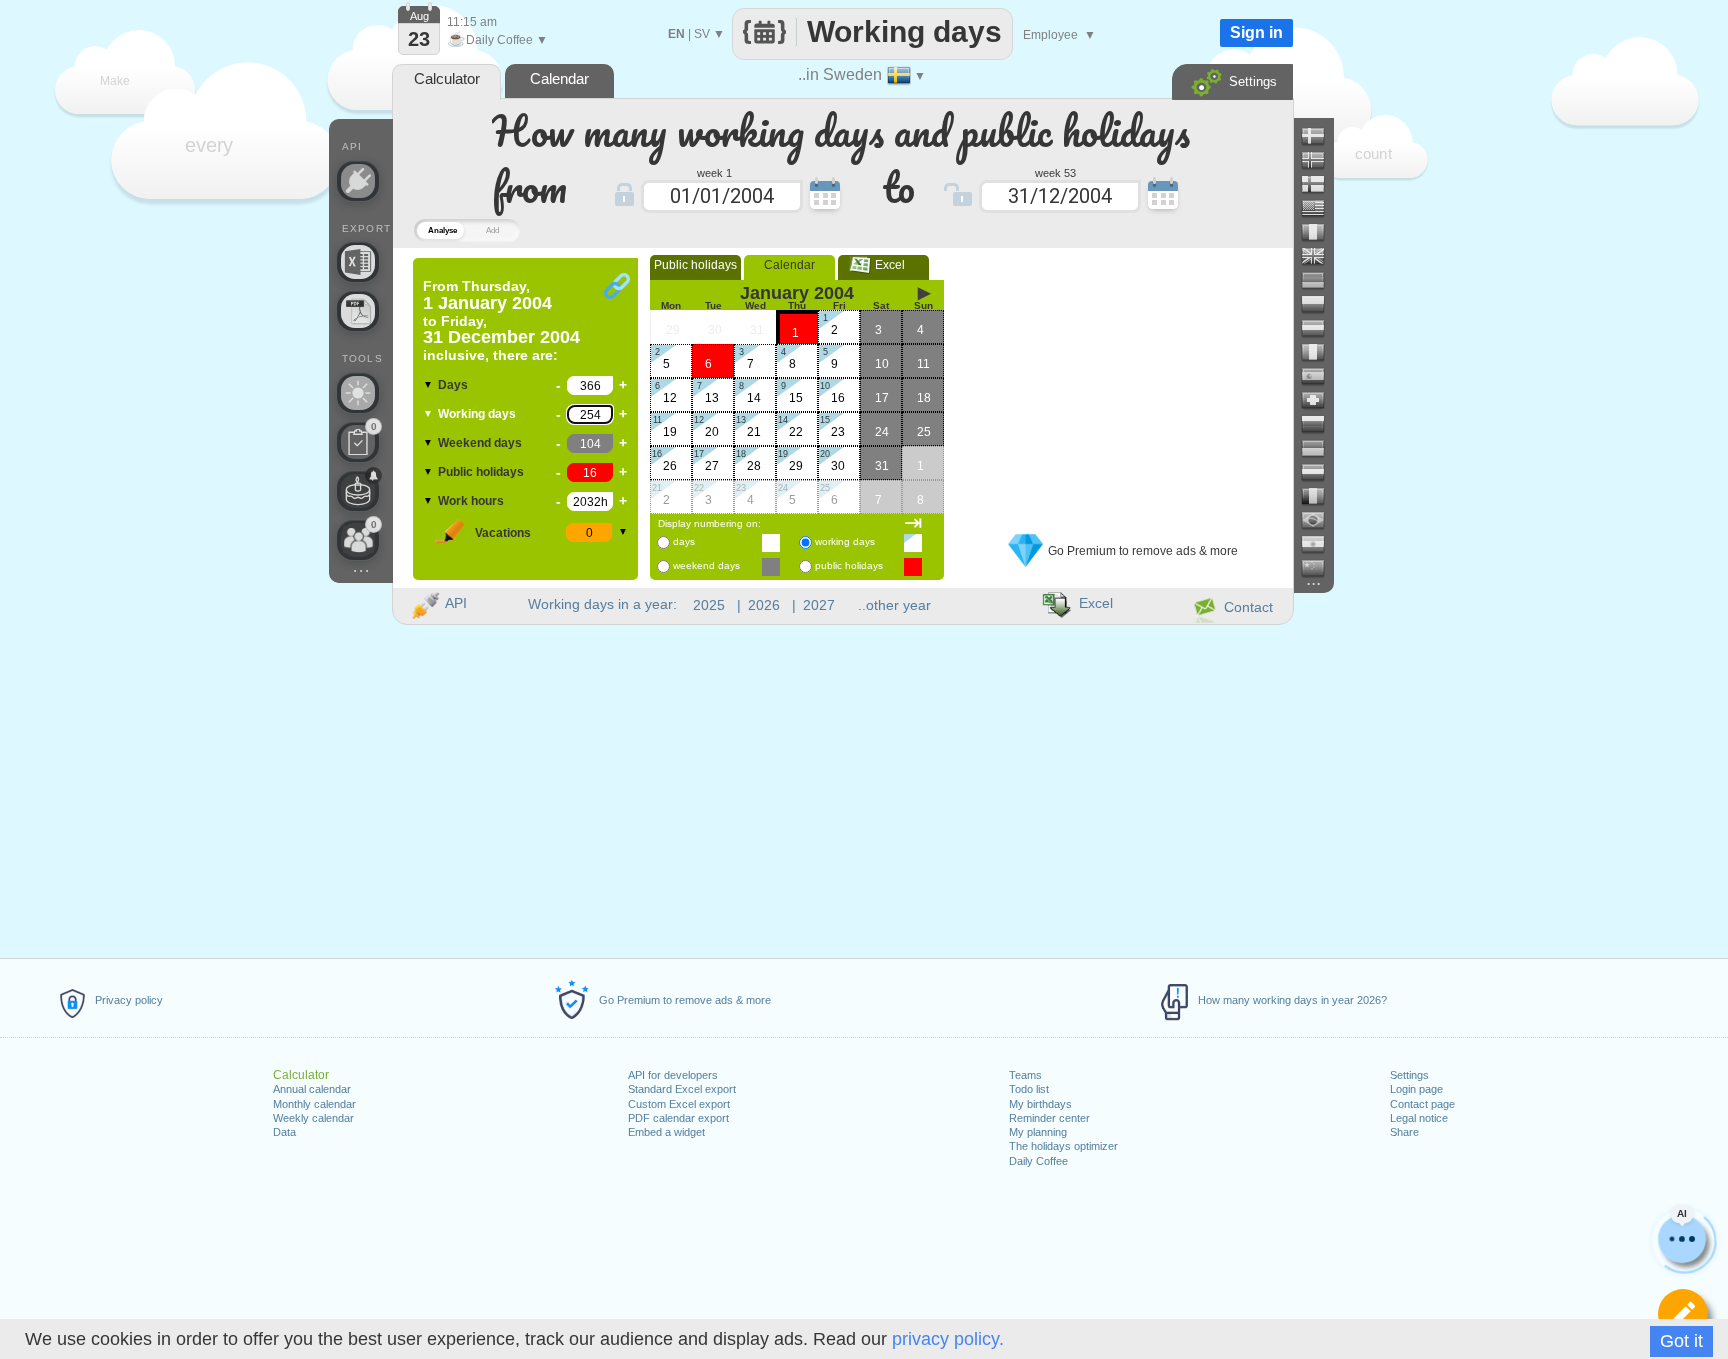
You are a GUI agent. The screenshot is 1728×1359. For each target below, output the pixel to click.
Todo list (1029, 1089)
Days (453, 385)
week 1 (714, 172)
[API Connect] (358, 181)
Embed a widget (666, 1132)
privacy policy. (948, 1339)
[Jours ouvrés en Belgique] (1321, 496)
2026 (764, 605)
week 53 (1055, 172)
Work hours (471, 501)
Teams (1025, 1075)
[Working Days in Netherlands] (1321, 472)
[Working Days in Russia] (1321, 424)
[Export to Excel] (358, 262)
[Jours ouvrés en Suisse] (1321, 400)
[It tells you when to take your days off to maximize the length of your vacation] (358, 393)
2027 (819, 605)
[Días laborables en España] (1321, 376)
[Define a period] (1683, 1314)
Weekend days (480, 443)
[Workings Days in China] (1321, 568)
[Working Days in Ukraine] (1321, 448)
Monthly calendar (314, 1104)
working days (845, 541)
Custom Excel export (679, 1104)
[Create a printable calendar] (358, 311)
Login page (1416, 1089)
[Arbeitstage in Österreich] (1321, 328)
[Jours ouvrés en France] (1321, 232)
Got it (1681, 1341)
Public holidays (481, 472)
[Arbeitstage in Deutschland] (1321, 280)
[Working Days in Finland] (1321, 184)
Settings (1409, 1075)
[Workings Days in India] (1321, 544)
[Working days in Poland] (1321, 304)
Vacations (503, 533)
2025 (709, 605)
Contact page (1422, 1104)
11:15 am (472, 22)
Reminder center (1049, 1118)
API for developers (673, 1075)
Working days (477, 414)
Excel (884, 265)
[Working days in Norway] (1321, 160)
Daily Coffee (1038, 1161)
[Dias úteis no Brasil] (1321, 520)
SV (702, 34)
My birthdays (1040, 1104)
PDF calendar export (678, 1118)
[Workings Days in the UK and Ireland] (1321, 256)
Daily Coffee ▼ (497, 40)
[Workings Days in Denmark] (1321, 136)
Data (284, 1132)
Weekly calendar (313, 1118)
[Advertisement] (1123, 383)
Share (1404, 1132)
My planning (1038, 1132)
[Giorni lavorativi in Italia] (1321, 352)
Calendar (789, 265)
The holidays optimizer (1063, 1146)
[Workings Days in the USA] (1321, 208)
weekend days (706, 565)
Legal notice (1419, 1118)
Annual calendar (312, 1089)
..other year (894, 605)
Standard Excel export (682, 1089)
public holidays (849, 565)
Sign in (1256, 32)
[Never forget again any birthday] (358, 491)
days (684, 541)
